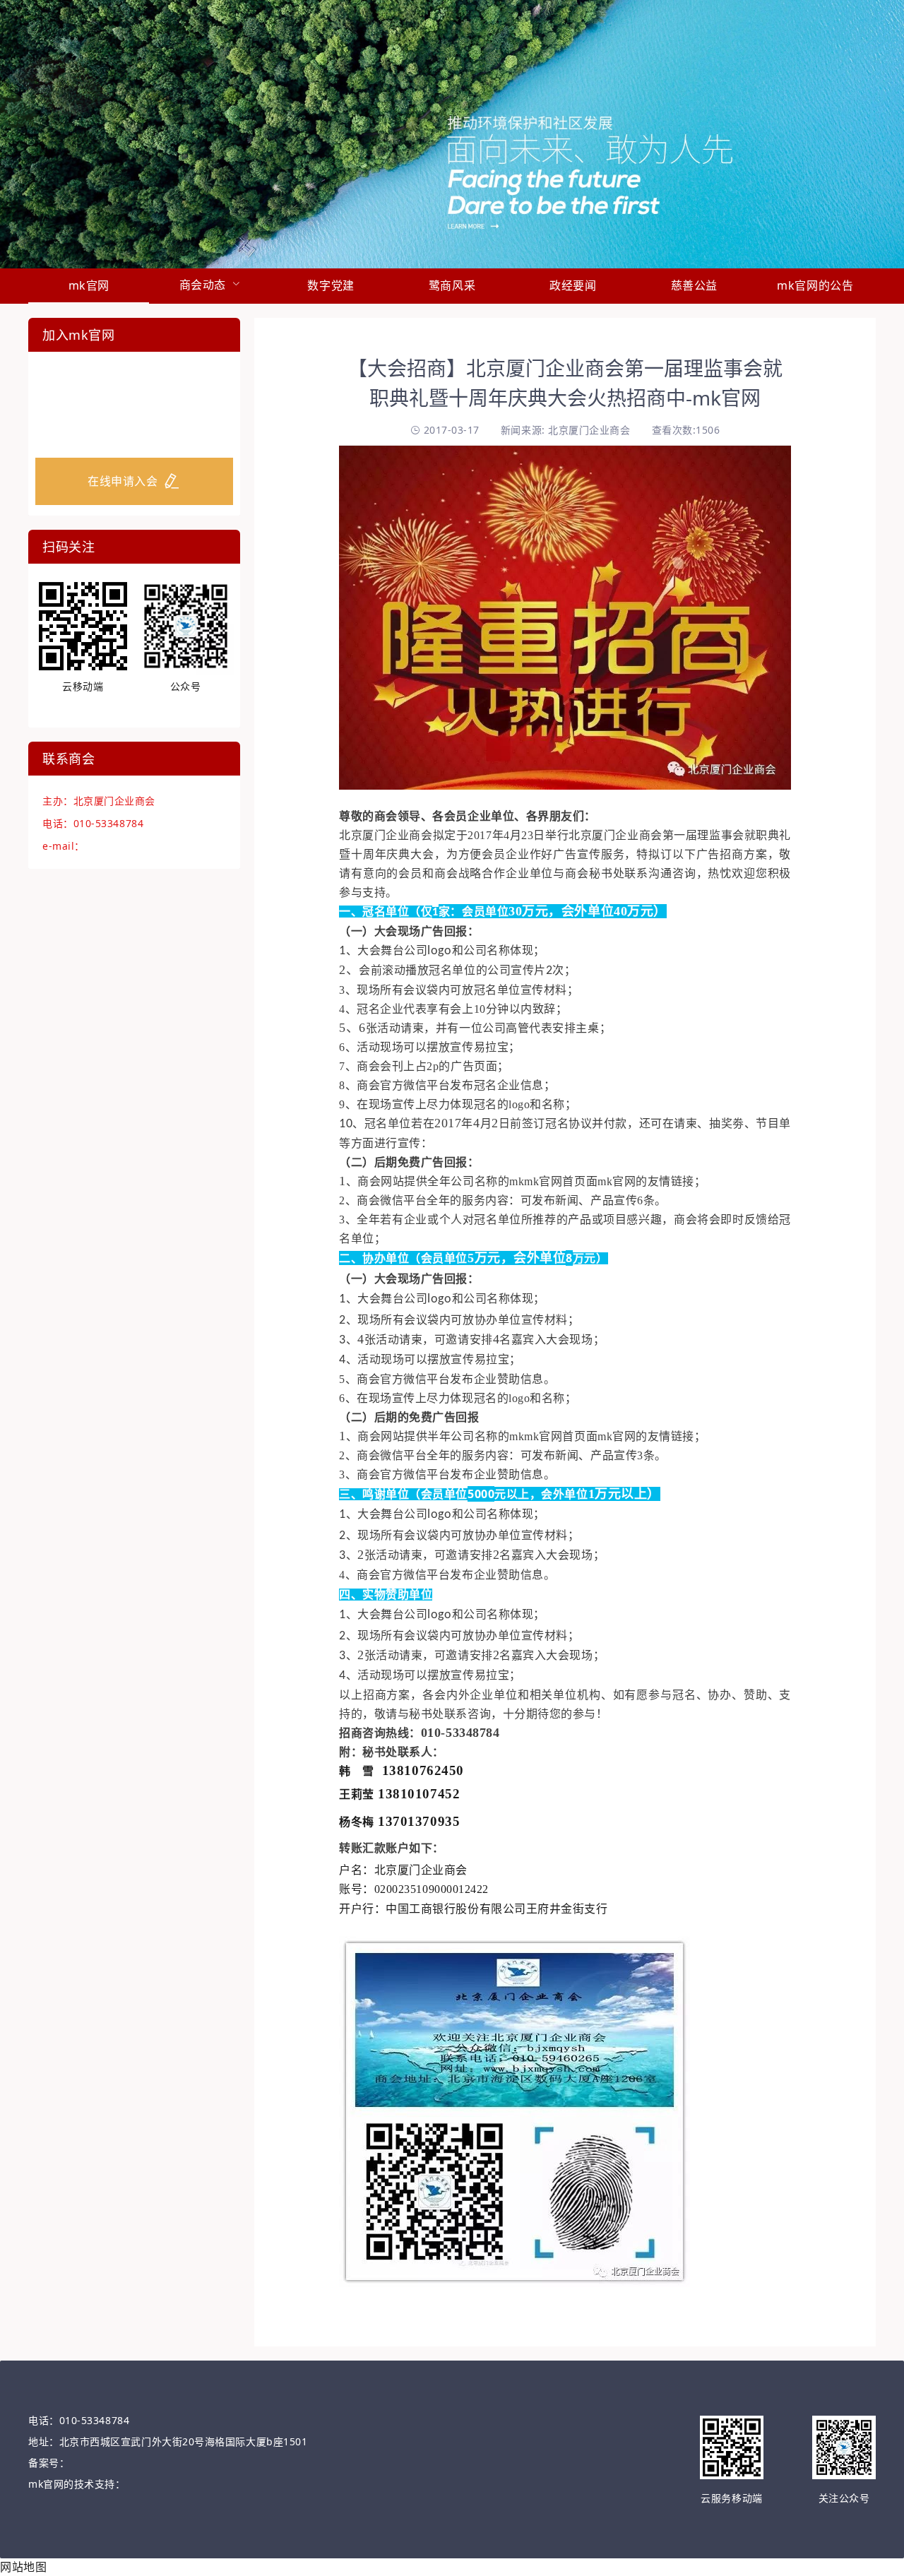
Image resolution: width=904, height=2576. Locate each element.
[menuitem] (89, 286)
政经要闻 (573, 285)
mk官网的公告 (815, 285)
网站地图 (23, 2567)
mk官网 (89, 285)
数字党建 (331, 285)
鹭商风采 (452, 285)
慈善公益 (694, 285)
